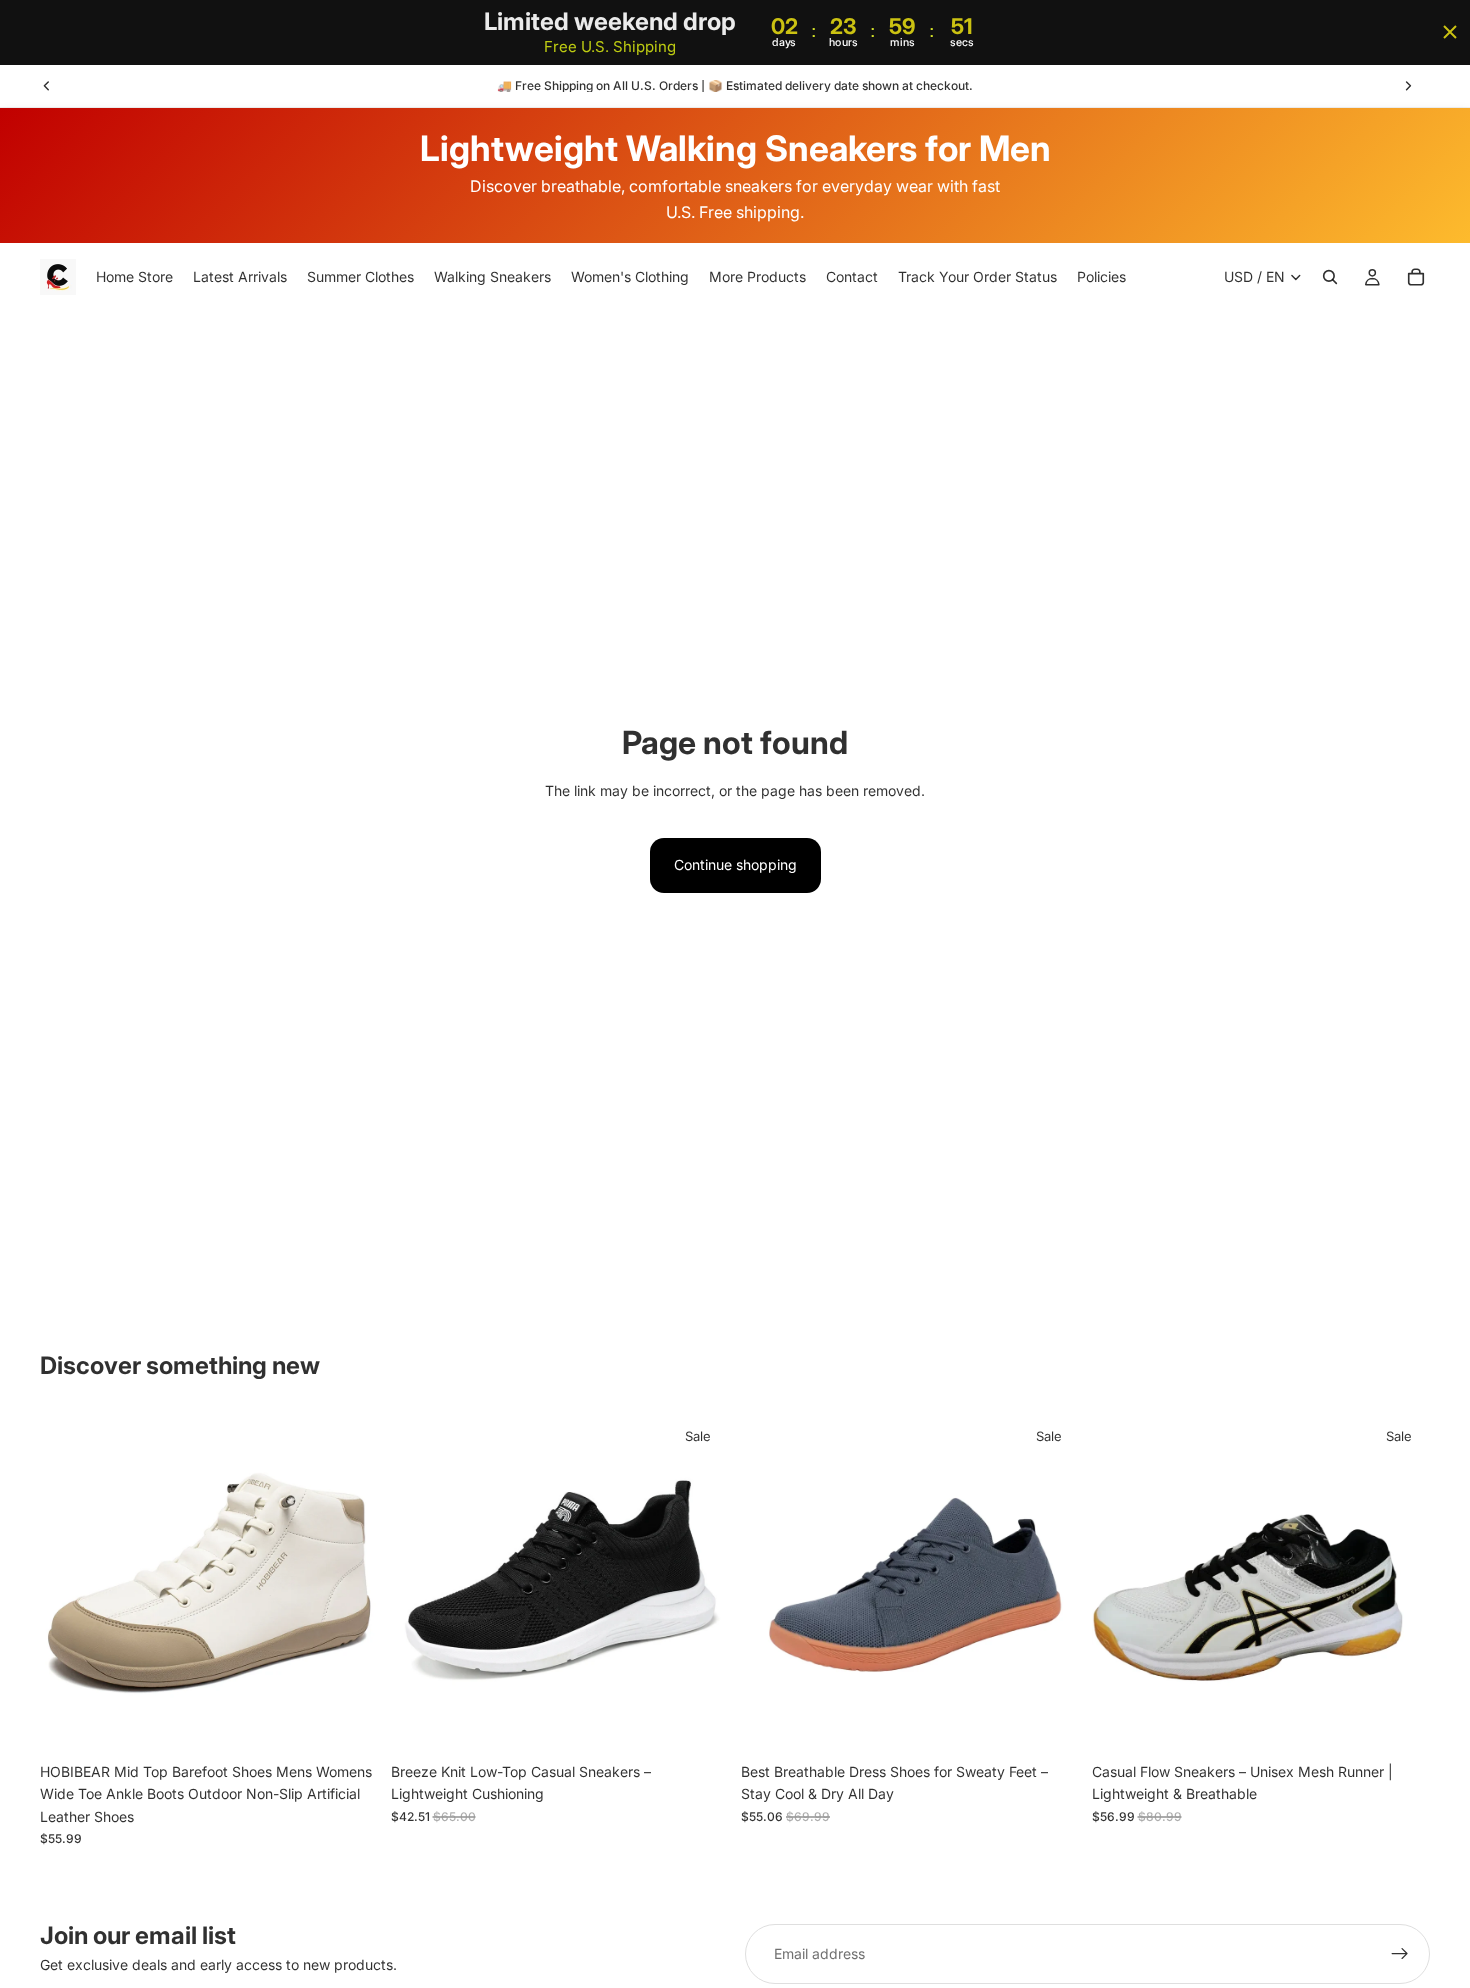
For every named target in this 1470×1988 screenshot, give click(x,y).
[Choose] (348, 1722)
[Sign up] (1400, 1954)
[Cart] (1416, 278)
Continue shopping (735, 864)
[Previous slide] (47, 86)
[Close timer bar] (1450, 32)
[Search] (1330, 278)
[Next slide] (1408, 86)
